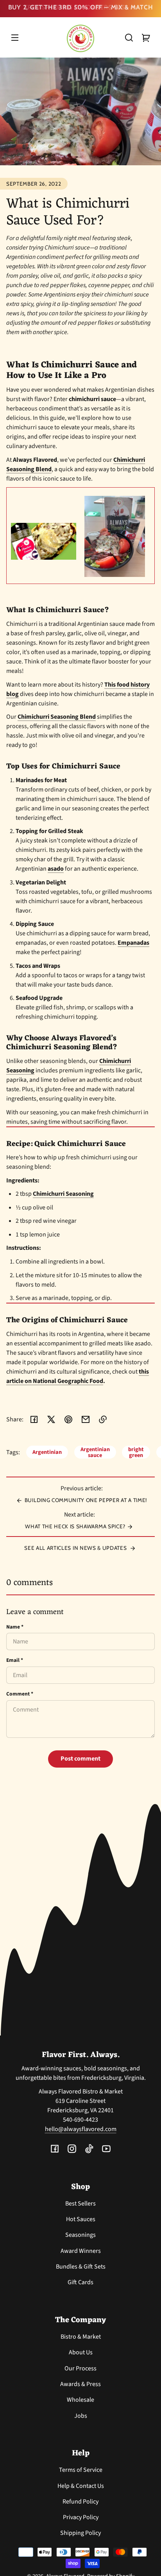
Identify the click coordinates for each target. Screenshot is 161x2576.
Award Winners (81, 2253)
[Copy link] (103, 1422)
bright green (136, 1454)
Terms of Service (81, 2472)
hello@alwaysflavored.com (81, 2131)
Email (15, 1662)
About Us (81, 2355)
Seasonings (80, 2237)
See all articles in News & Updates (76, 1550)
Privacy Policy (81, 2520)
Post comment (80, 1761)
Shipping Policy (80, 2535)
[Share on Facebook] (34, 1422)
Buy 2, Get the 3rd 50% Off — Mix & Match (81, 6)
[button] (129, 40)
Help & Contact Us (81, 2488)
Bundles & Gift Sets (81, 2269)
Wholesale (80, 2402)
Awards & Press (80, 2386)
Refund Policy (80, 2504)
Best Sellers (80, 2206)
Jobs (81, 2418)
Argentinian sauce (95, 1454)
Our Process (80, 2371)
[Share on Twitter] (51, 1422)
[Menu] (15, 40)
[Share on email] (86, 1422)
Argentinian (47, 1454)
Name (15, 1629)
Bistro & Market (81, 2339)
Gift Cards (80, 2285)
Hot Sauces (81, 2222)
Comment (20, 1696)
